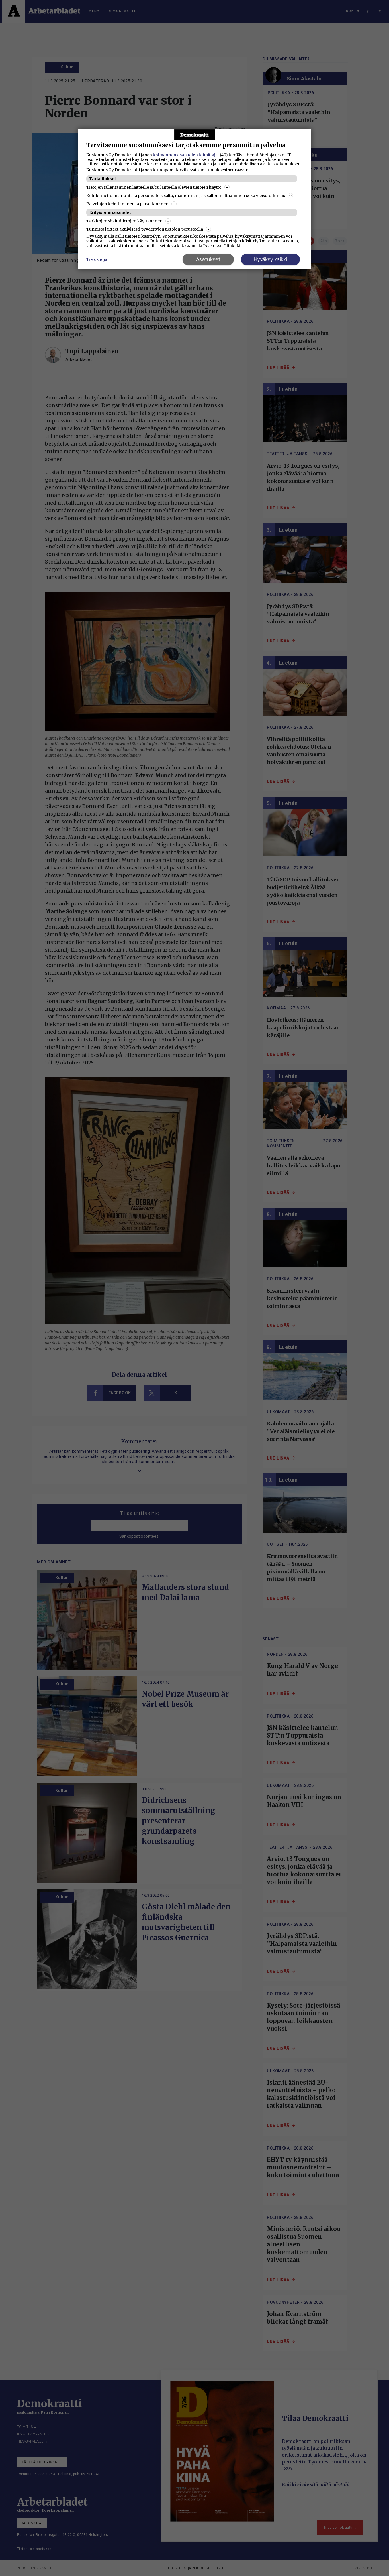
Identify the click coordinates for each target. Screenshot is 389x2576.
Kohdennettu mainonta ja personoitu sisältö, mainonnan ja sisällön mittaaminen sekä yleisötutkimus (186, 196)
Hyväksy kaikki (270, 259)
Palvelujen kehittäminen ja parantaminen (127, 204)
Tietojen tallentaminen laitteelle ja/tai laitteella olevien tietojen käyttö (154, 187)
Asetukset (208, 259)
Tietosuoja (97, 259)
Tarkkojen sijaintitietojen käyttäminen (124, 221)
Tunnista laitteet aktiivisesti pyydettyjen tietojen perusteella (145, 229)
